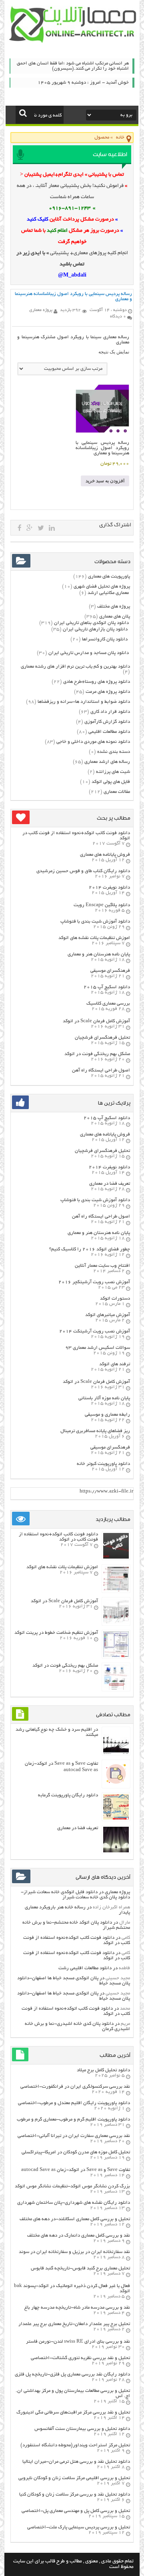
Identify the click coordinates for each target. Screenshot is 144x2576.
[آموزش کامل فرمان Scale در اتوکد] (116, 1623)
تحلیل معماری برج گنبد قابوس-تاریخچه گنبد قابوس (80, 2268)
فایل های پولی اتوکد (111, 782)
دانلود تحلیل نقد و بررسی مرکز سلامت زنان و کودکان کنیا (75, 2495)
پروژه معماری (117, 1892)
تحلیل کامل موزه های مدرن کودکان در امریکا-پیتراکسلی (76, 2152)
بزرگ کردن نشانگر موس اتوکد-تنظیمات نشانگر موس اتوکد (72, 2186)
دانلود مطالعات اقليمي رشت (85, 1968)
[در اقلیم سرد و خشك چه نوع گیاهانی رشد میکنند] (116, 1753)
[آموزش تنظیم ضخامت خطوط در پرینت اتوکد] (116, 1656)
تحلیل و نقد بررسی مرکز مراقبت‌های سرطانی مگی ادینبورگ (73, 2412)
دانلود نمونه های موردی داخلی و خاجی (93, 742)
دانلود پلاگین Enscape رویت (102, 905)
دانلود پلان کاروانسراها (105, 639)
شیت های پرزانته (113, 772)
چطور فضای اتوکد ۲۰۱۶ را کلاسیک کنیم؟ (90, 1249)
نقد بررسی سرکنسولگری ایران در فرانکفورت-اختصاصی (75, 2087)
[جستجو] (23, 113)
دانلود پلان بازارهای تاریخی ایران (95, 629)
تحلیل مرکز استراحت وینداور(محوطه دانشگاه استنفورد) (75, 2445)
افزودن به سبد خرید (105, 481)
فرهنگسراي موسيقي (110, 971)
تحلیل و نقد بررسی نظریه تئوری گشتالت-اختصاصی (80, 2358)
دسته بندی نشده (114, 752)
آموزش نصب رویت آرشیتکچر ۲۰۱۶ (94, 1282)
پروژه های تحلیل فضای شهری (102, 587)
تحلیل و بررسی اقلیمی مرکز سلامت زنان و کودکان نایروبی (74, 2478)
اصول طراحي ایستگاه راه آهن (101, 1070)
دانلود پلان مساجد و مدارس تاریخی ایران (89, 653)
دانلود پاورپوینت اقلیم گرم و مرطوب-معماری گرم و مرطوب (73, 2120)
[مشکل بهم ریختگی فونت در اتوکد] (116, 1689)
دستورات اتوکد (115, 1299)
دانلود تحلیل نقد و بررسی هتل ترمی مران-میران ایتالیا (76, 2462)
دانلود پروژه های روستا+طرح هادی (97, 682)
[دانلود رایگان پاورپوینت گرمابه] (116, 1819)
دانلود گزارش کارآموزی (107, 722)
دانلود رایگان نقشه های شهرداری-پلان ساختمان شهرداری (74, 2203)
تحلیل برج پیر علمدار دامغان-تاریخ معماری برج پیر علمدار (74, 2324)
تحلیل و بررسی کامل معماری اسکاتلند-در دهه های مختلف (75, 2219)
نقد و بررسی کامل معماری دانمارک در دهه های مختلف (79, 2236)
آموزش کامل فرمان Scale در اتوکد (96, 1021)
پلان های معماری (115, 617)
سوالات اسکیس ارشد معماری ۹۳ (98, 1348)
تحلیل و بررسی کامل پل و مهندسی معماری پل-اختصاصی (76, 2511)
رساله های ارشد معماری (107, 762)
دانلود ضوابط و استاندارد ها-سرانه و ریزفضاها (84, 702)
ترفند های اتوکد (115, 1364)
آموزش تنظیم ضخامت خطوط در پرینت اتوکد (56, 1633)
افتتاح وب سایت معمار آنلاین (102, 1266)
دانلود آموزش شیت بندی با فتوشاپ (95, 922)
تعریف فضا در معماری (110, 1184)
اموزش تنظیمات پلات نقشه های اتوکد (94, 938)
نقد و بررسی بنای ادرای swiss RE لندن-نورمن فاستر (78, 2342)
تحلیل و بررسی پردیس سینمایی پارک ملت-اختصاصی (79, 2527)
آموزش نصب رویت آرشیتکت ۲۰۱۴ (95, 1331)
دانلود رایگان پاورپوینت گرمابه (68, 1795)
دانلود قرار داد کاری (110, 712)
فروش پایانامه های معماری (105, 855)
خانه (120, 137)
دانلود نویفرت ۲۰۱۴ (109, 888)
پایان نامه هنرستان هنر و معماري (99, 954)
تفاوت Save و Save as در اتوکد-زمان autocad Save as (76, 2170)
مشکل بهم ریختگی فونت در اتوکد (97, 1054)
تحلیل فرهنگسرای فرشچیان (102, 1038)
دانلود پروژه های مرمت (108, 692)
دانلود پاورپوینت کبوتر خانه (103, 1464)
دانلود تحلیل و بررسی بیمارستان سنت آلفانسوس (82, 2429)
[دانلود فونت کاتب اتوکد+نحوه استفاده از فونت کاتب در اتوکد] (116, 1558)
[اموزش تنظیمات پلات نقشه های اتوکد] (116, 1590)
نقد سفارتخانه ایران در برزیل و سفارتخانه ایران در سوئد (74, 2252)
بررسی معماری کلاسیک (108, 1004)
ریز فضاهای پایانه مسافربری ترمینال (95, 1431)
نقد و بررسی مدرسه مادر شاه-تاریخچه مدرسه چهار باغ (77, 2308)
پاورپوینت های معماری (109, 577)
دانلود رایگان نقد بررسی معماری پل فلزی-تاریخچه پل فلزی (72, 2374)
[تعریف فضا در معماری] (116, 1851)
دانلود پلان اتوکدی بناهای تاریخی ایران (91, 623)
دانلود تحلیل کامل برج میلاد (103, 2070)
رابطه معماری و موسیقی (107, 1415)
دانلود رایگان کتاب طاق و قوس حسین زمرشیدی (83, 871)
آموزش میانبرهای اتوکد (108, 1315)
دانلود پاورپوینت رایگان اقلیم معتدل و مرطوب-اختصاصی (74, 2103)
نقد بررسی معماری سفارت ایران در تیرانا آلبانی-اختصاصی (74, 2136)
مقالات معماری (117, 792)
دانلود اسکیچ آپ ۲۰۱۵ (107, 987)
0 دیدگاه (118, 317)
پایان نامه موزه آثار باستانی (104, 1398)
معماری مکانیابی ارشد (108, 593)
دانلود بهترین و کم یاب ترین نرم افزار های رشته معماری (75, 667)
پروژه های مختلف (114, 607)
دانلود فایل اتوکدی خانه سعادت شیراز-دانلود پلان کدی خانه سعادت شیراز (75, 1895)
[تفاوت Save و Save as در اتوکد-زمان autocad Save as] (116, 1786)
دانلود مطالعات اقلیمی (109, 732)
